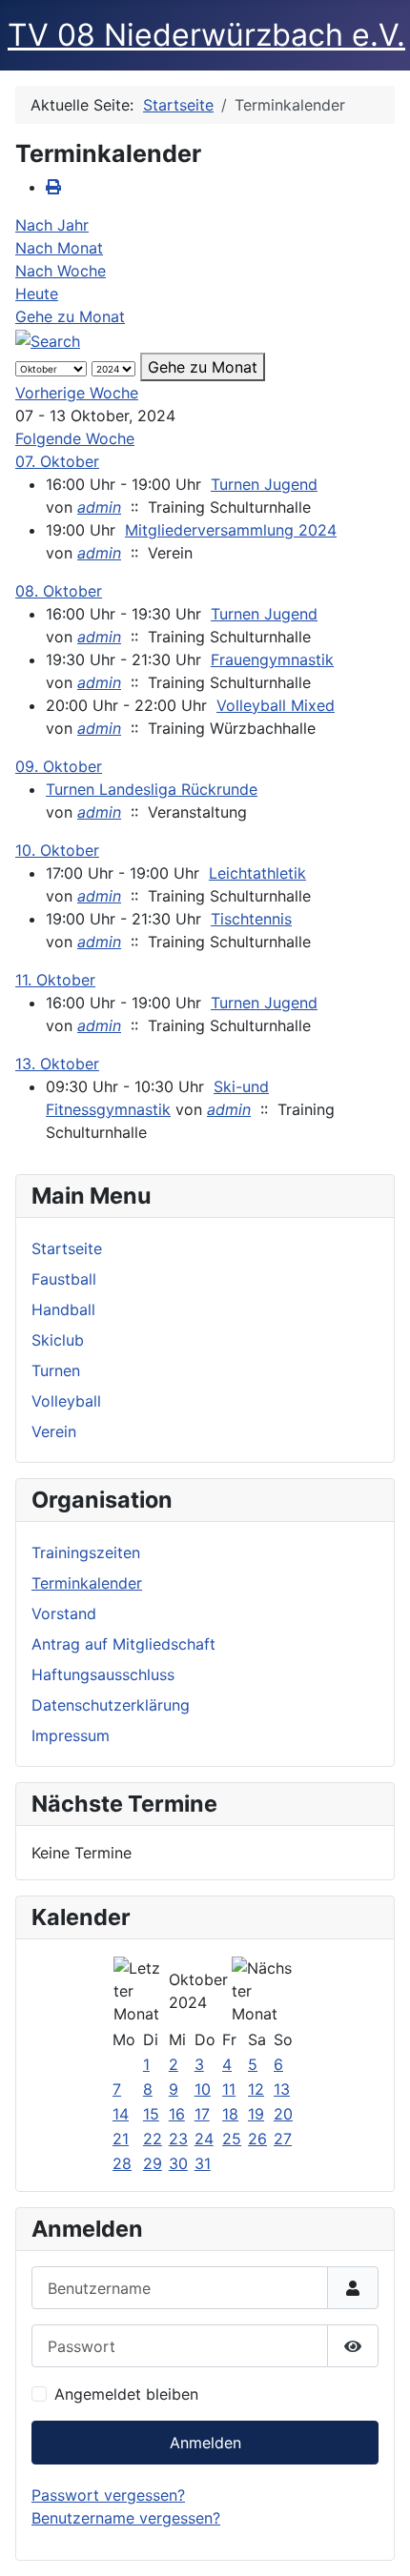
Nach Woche (61, 271)
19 (256, 2114)
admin (99, 507)
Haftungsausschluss (103, 1674)
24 (204, 2139)
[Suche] (48, 339)
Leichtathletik (257, 873)
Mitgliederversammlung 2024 (231, 530)
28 (122, 2163)
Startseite (67, 1248)
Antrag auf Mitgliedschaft (123, 1644)
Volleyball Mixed (276, 705)
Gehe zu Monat (70, 316)
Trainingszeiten (86, 1552)
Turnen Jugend (264, 484)
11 (229, 2089)
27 (283, 2139)
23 (178, 2139)
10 (203, 2089)
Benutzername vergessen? (126, 2518)
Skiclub (58, 1340)
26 (257, 2139)
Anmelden (205, 2443)
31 (203, 2163)
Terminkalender (87, 1583)
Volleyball (66, 1401)
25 (232, 2139)
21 (121, 2139)
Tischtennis (251, 919)
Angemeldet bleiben (126, 2394)
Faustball (64, 1279)
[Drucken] (53, 187)
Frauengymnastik (272, 659)
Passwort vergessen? (108, 2495)
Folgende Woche (75, 438)
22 (153, 2139)
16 (177, 2114)
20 (283, 2114)
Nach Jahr (52, 225)
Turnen (56, 1370)
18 (230, 2114)
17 (202, 2114)
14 (121, 2114)
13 (282, 2089)
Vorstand (64, 1613)
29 (153, 2163)
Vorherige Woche (77, 393)
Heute (37, 294)
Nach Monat (59, 248)
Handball (63, 1309)
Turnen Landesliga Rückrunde (152, 789)
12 (256, 2089)
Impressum (71, 1735)
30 (178, 2163)
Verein (54, 1431)
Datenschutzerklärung (111, 1705)
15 (151, 2114)
